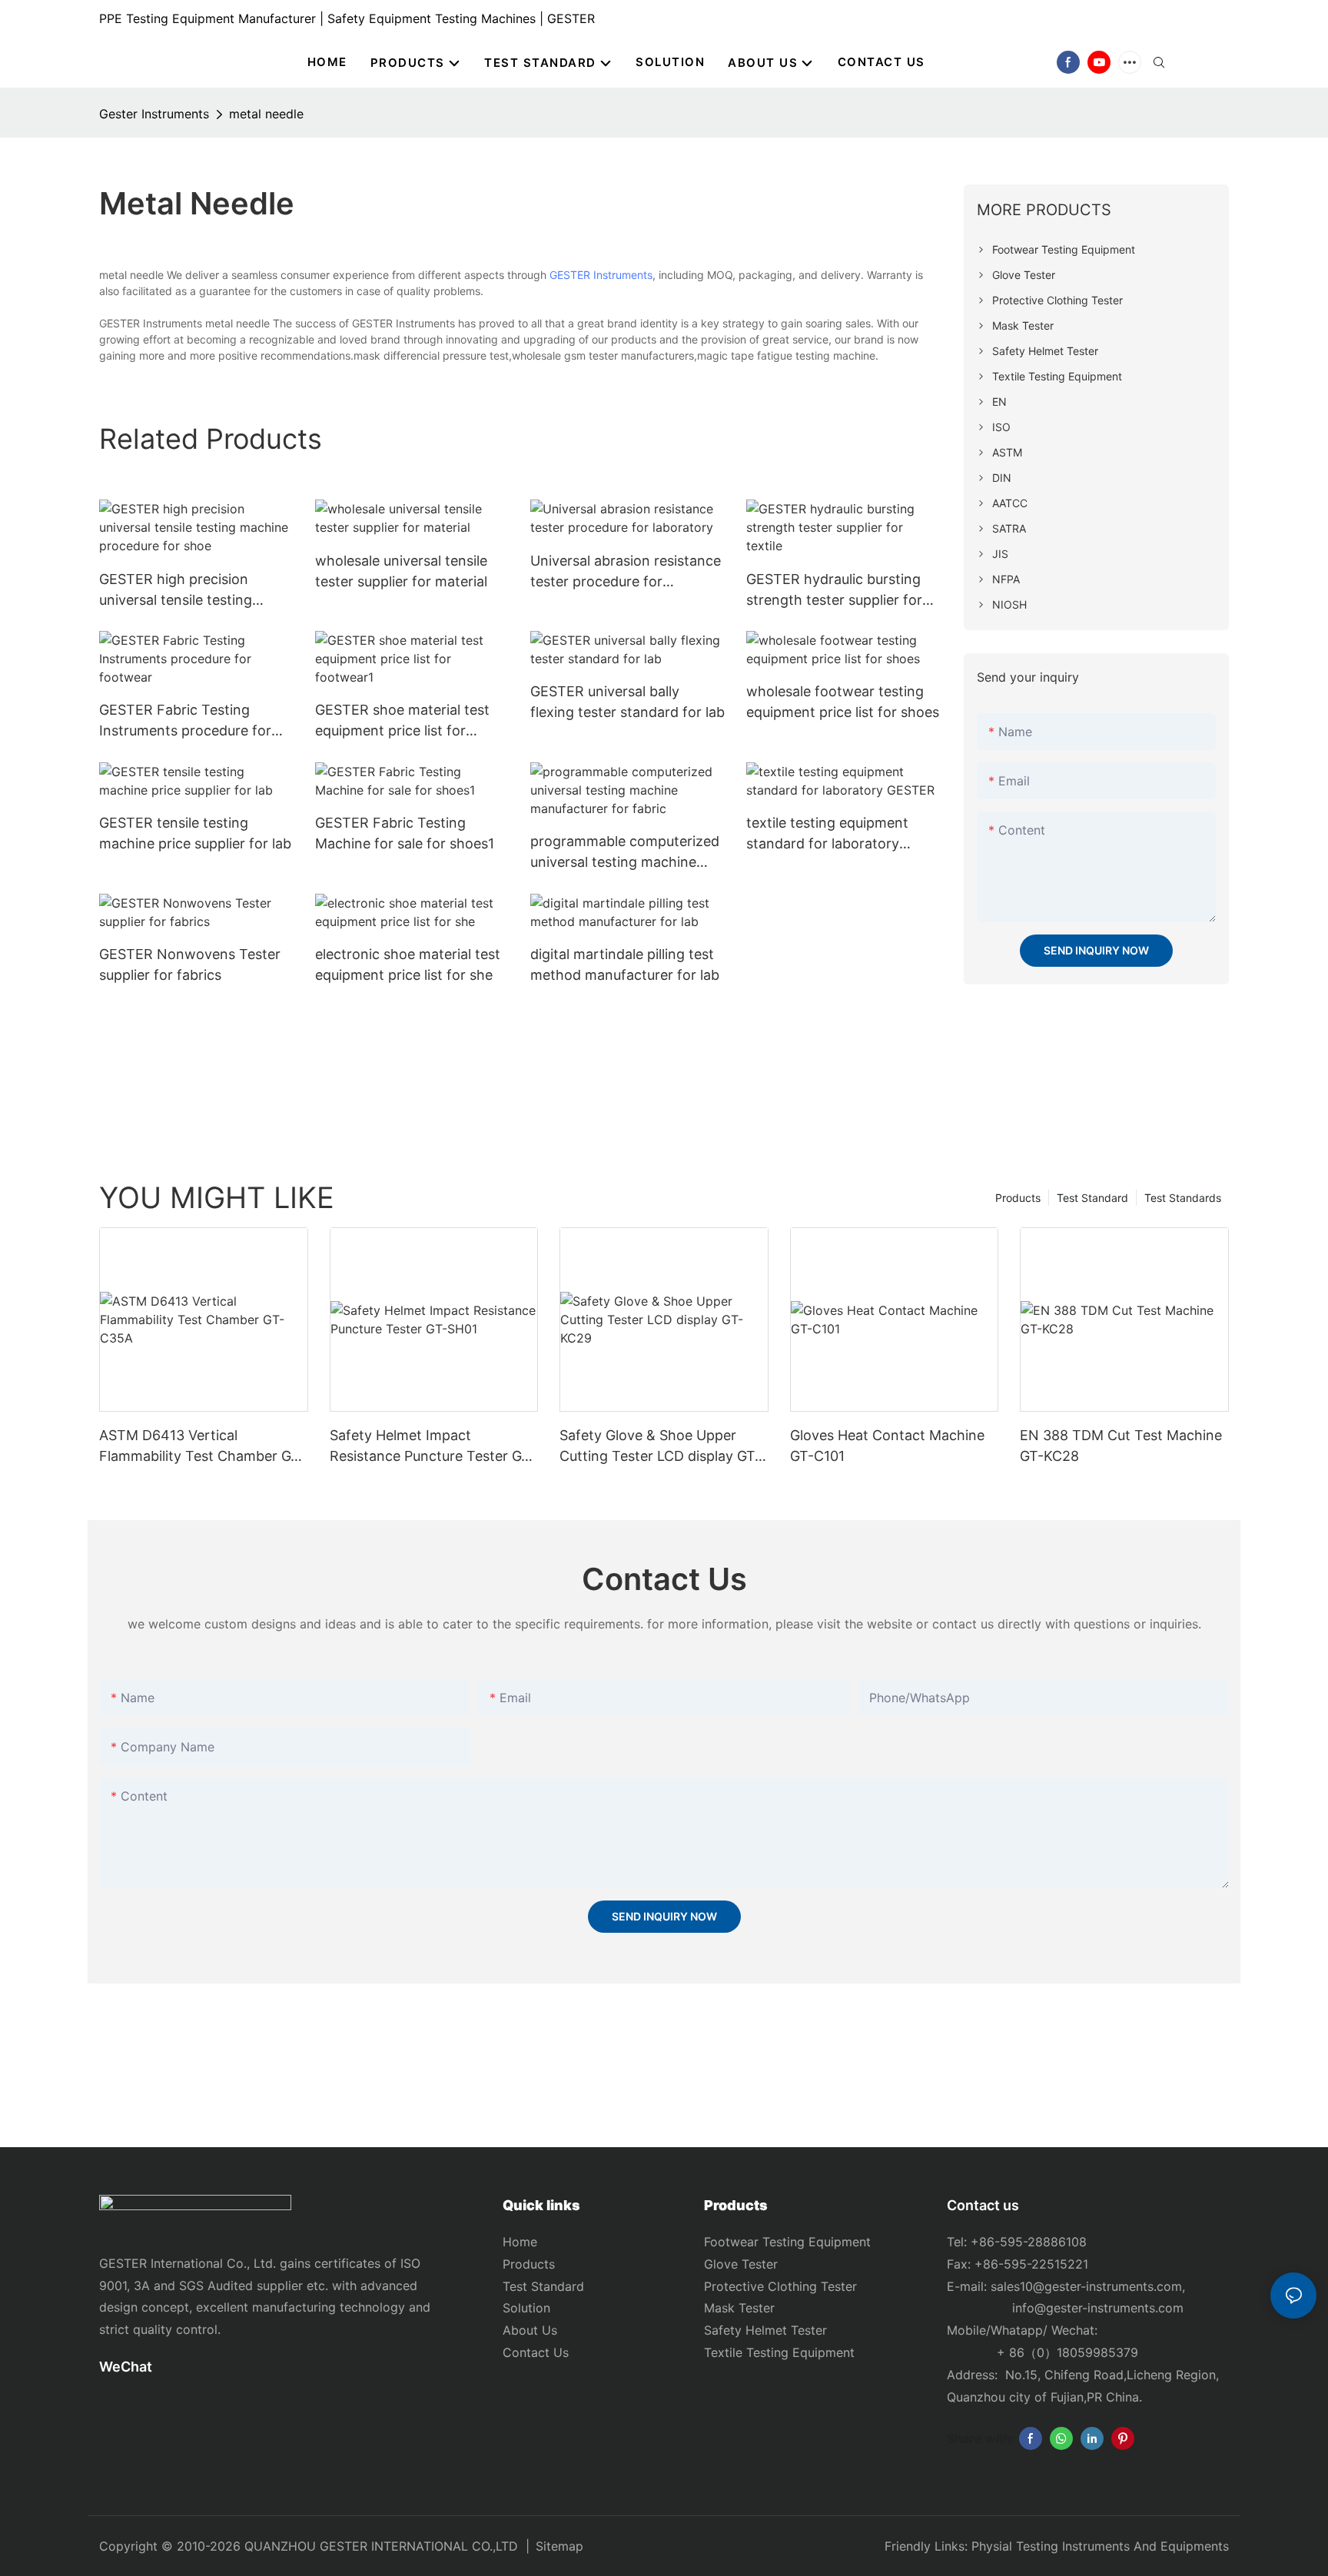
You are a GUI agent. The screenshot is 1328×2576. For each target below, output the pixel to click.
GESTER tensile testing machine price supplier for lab (195, 833)
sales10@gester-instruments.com (1086, 2286)
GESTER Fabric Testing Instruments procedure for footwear (185, 721)
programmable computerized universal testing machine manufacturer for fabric (625, 853)
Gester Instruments (154, 114)
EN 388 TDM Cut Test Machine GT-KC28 (1121, 1446)
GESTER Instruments (601, 275)
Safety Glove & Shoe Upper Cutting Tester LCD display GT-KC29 (660, 1447)
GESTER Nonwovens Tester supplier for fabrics (190, 964)
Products (1018, 1198)
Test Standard (1092, 1198)
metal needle (266, 114)
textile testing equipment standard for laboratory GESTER (827, 834)
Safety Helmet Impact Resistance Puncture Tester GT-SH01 (433, 1447)
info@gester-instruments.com (1094, 2308)
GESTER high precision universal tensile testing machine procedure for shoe (191, 591)
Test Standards (1183, 1198)
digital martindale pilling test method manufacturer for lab (625, 964)
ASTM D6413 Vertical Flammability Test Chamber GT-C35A (202, 1447)
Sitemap (559, 2546)
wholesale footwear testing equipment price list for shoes (843, 702)
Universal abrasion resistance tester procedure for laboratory (626, 572)
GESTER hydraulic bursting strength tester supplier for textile (834, 591)
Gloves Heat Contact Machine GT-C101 (887, 1446)
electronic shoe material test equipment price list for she (408, 964)
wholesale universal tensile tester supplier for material (401, 571)
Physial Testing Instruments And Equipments (1100, 2546)
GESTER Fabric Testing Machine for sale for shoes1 (405, 833)
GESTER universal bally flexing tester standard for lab (627, 702)
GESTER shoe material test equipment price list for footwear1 (402, 721)
